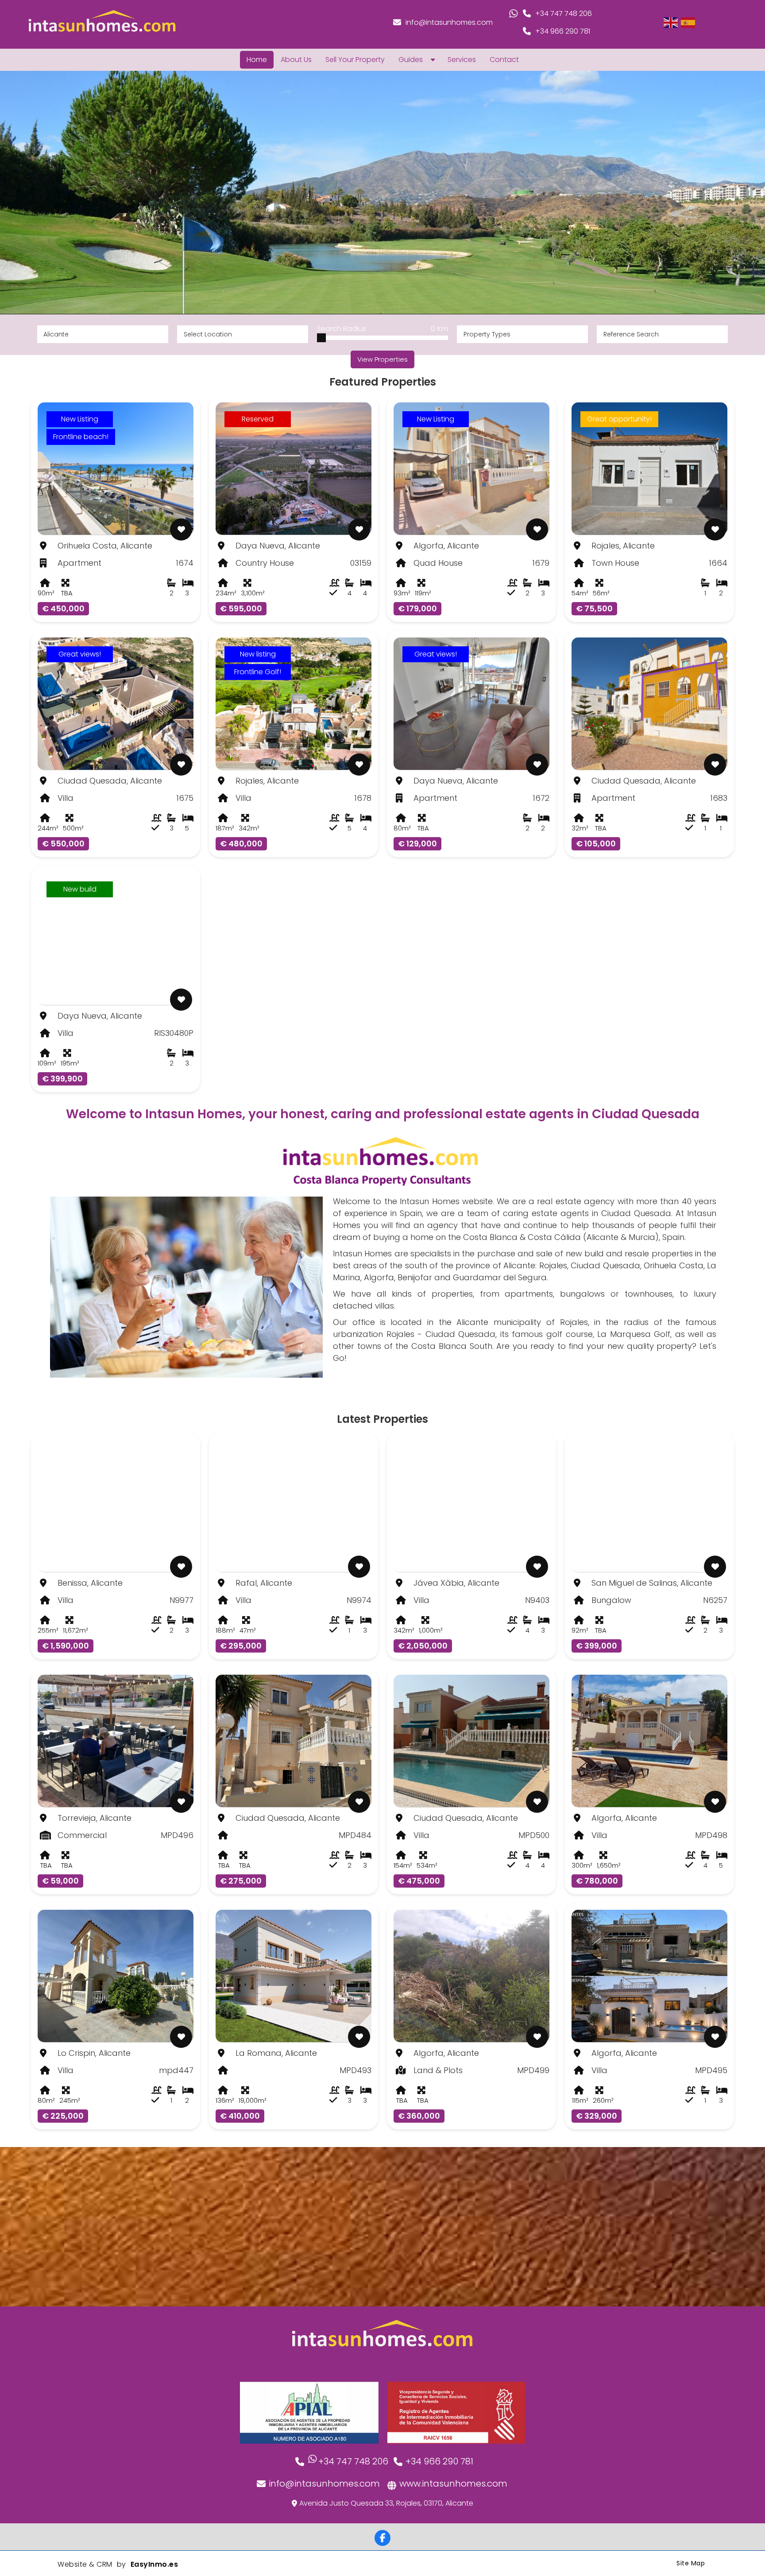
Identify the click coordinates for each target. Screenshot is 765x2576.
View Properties (382, 359)
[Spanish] (688, 22)
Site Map (691, 2563)
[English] (671, 22)
